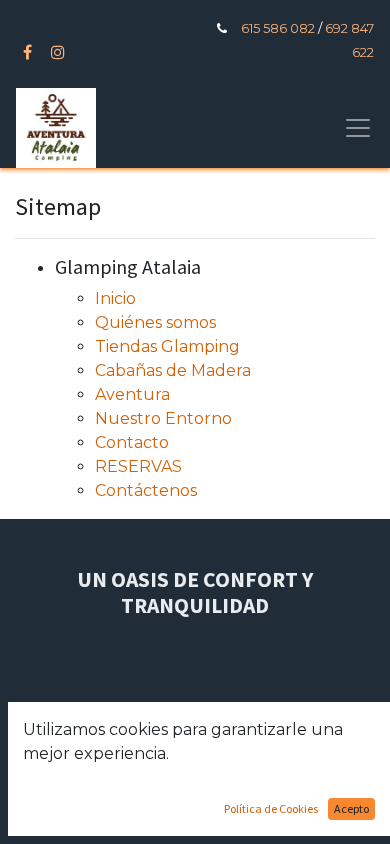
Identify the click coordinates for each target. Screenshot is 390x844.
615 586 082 (278, 28)
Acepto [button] (351, 808)
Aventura (132, 394)
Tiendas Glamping (167, 346)
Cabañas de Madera (173, 370)
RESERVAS (138, 466)
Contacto (132, 442)
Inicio (115, 298)
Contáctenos (146, 490)
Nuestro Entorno (163, 418)
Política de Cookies (271, 808)
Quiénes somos (155, 322)
